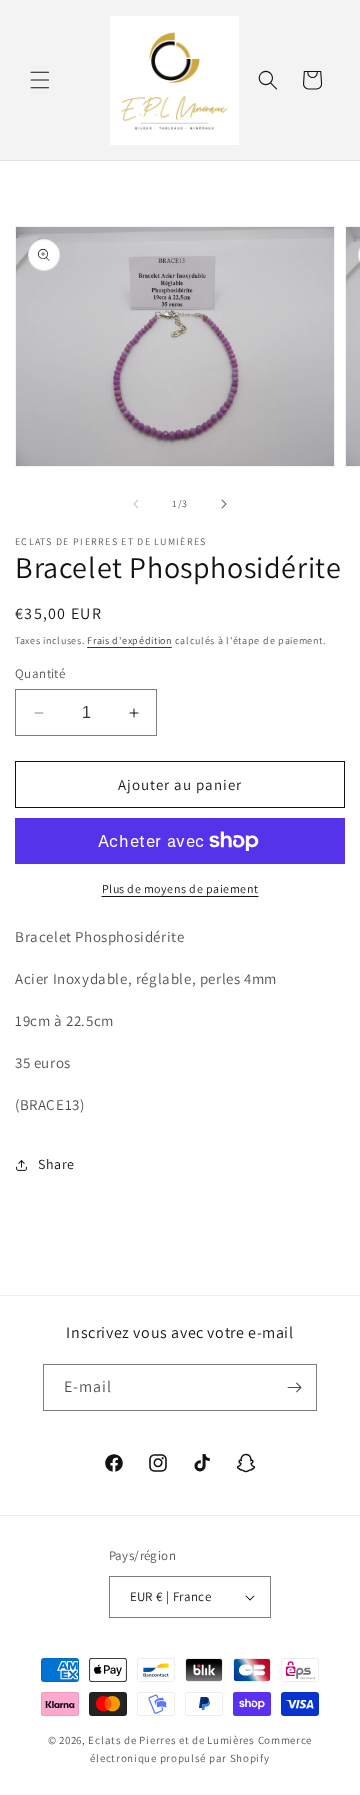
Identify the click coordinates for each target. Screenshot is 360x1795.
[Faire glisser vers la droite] (224, 504)
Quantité (40, 673)
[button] (40, 80)
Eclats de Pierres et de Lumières (171, 1740)
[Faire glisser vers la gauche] (136, 504)
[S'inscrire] (294, 1387)
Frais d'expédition (129, 640)
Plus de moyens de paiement (180, 888)
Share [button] (56, 1164)
